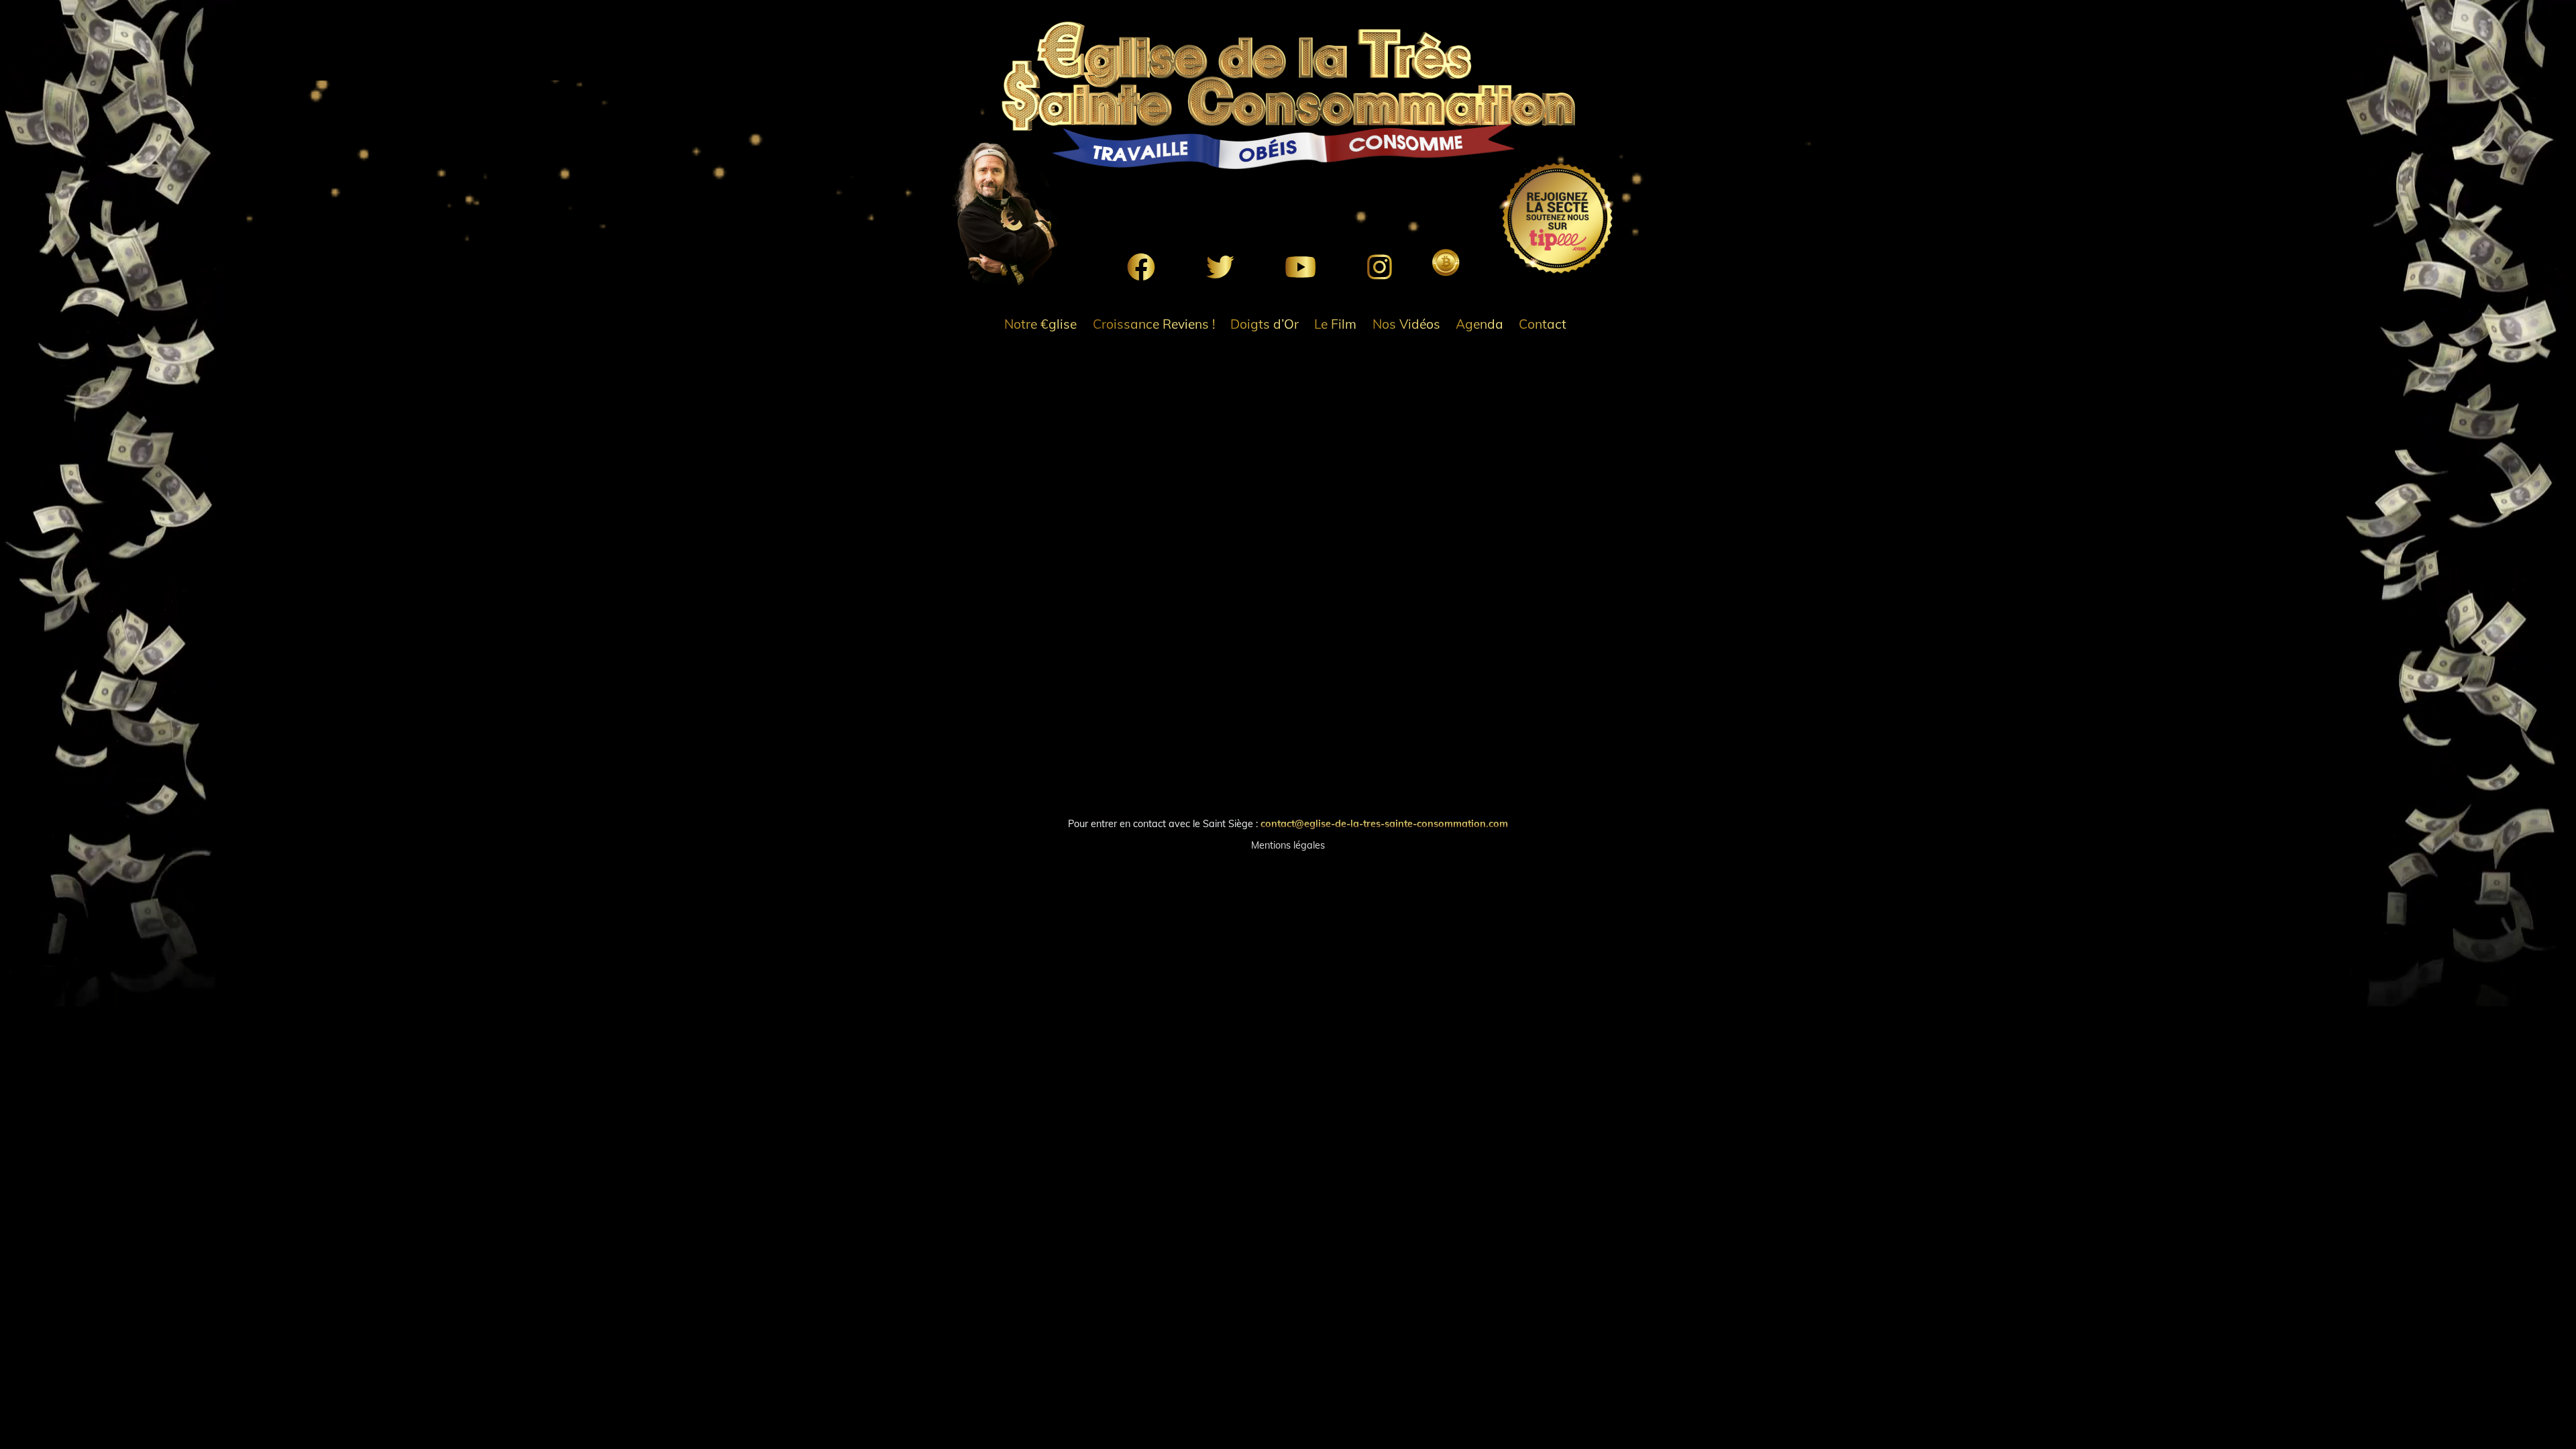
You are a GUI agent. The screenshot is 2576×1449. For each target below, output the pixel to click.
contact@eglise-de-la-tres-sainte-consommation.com (1384, 824)
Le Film (1335, 324)
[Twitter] (1220, 267)
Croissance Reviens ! (1154, 324)
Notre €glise (1040, 324)
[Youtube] (1300, 267)
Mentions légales (1288, 845)
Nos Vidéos (1406, 324)
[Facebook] (1141, 267)
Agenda (1480, 324)
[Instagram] (1380, 267)
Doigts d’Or (1265, 324)
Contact (1543, 324)
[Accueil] (1288, 95)
